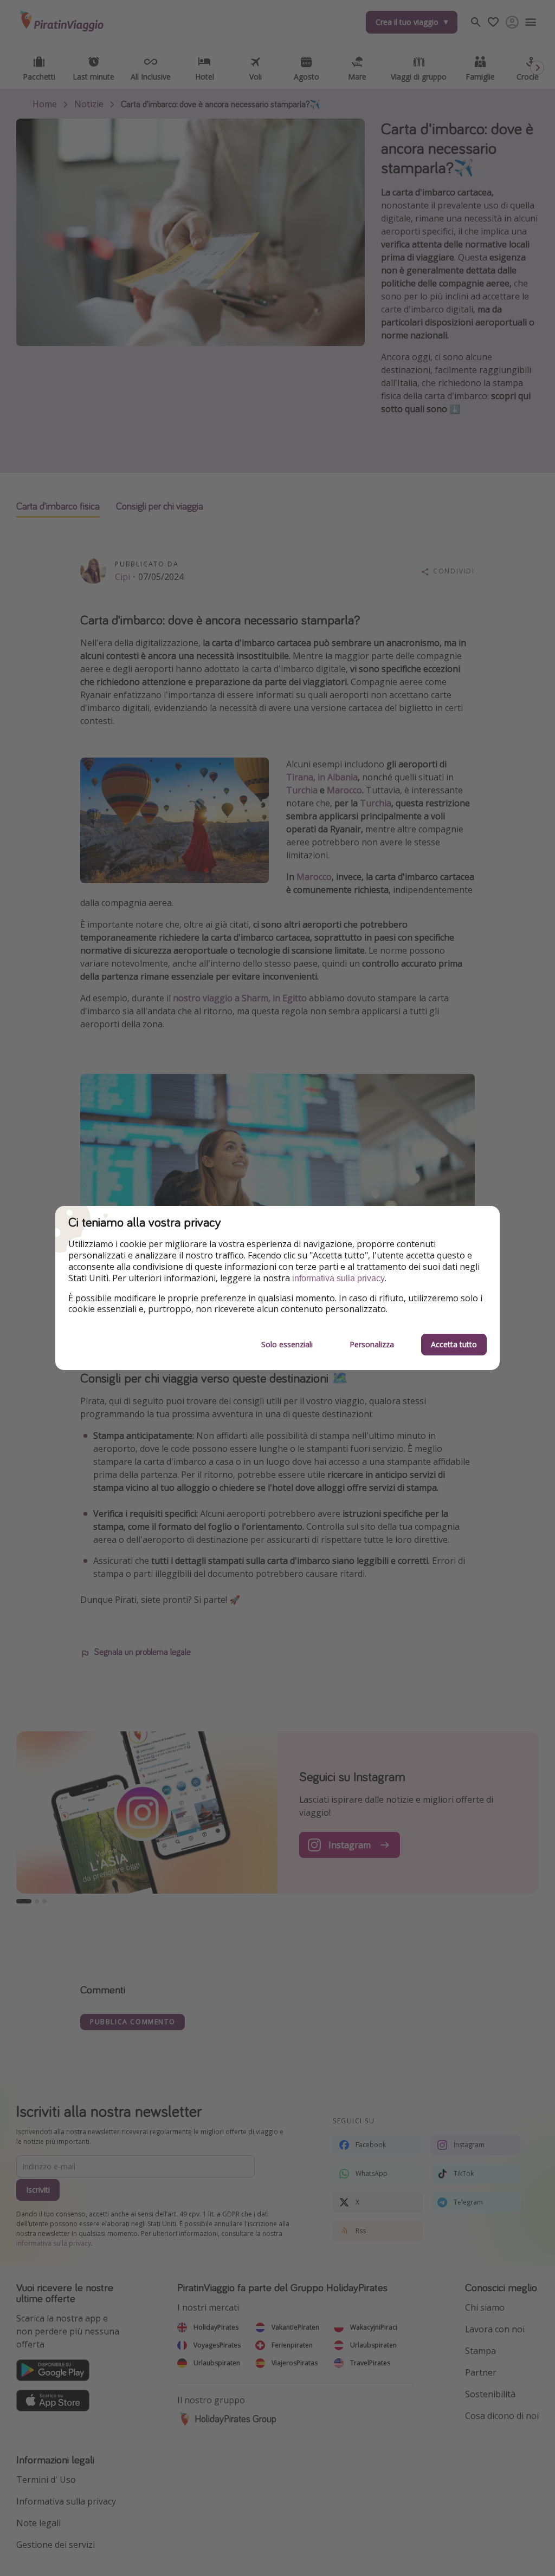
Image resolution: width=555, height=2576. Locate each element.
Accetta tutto (454, 1344)
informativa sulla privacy (338, 1278)
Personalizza (372, 1344)
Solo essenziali (287, 1344)
